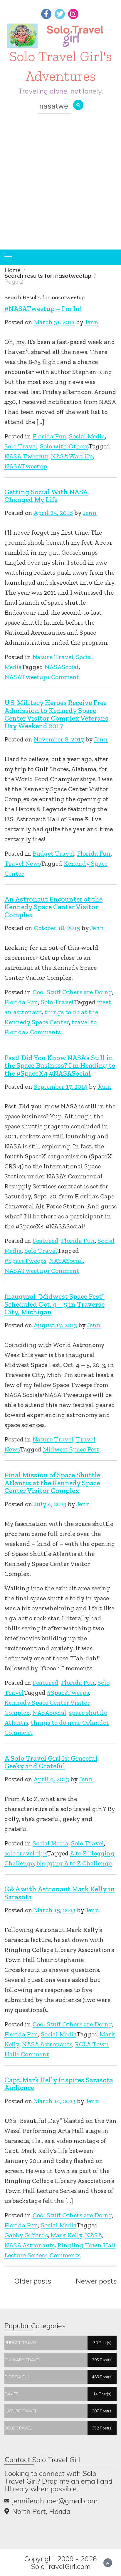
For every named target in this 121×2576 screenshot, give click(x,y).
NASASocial (62, 667)
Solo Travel (21, 446)
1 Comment (63, 677)
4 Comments (63, 2255)
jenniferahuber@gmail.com (55, 2501)
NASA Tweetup (26, 456)
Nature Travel (53, 657)
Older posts (33, 2281)
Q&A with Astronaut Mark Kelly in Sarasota (60, 1893)
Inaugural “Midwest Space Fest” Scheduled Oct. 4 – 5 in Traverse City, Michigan (54, 1304)
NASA (94, 2235)
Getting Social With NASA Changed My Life (46, 496)
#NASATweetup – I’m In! (43, 309)
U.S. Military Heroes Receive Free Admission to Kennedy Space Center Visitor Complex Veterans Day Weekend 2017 (56, 714)
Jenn (91, 322)
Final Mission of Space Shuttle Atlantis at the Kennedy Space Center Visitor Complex (52, 1483)
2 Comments (43, 1032)
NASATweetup (26, 466)
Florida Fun (49, 436)
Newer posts (96, 2281)
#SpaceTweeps (25, 1261)
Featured (46, 1241)
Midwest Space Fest (71, 1449)
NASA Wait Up (72, 456)
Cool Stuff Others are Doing (72, 992)
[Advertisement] (60, 186)
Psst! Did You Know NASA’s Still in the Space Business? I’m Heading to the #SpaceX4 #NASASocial (60, 1065)
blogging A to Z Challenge (74, 1863)
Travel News (22, 863)
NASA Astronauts (47, 2044)
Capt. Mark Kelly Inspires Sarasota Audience (59, 2084)
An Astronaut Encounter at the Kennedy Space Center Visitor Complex (53, 907)
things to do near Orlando (69, 1723)
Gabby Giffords (26, 2235)
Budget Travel (53, 853)
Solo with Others (64, 446)
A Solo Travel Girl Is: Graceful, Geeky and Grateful (52, 1762)
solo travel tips (26, 1853)
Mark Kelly (67, 2235)
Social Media (87, 436)
